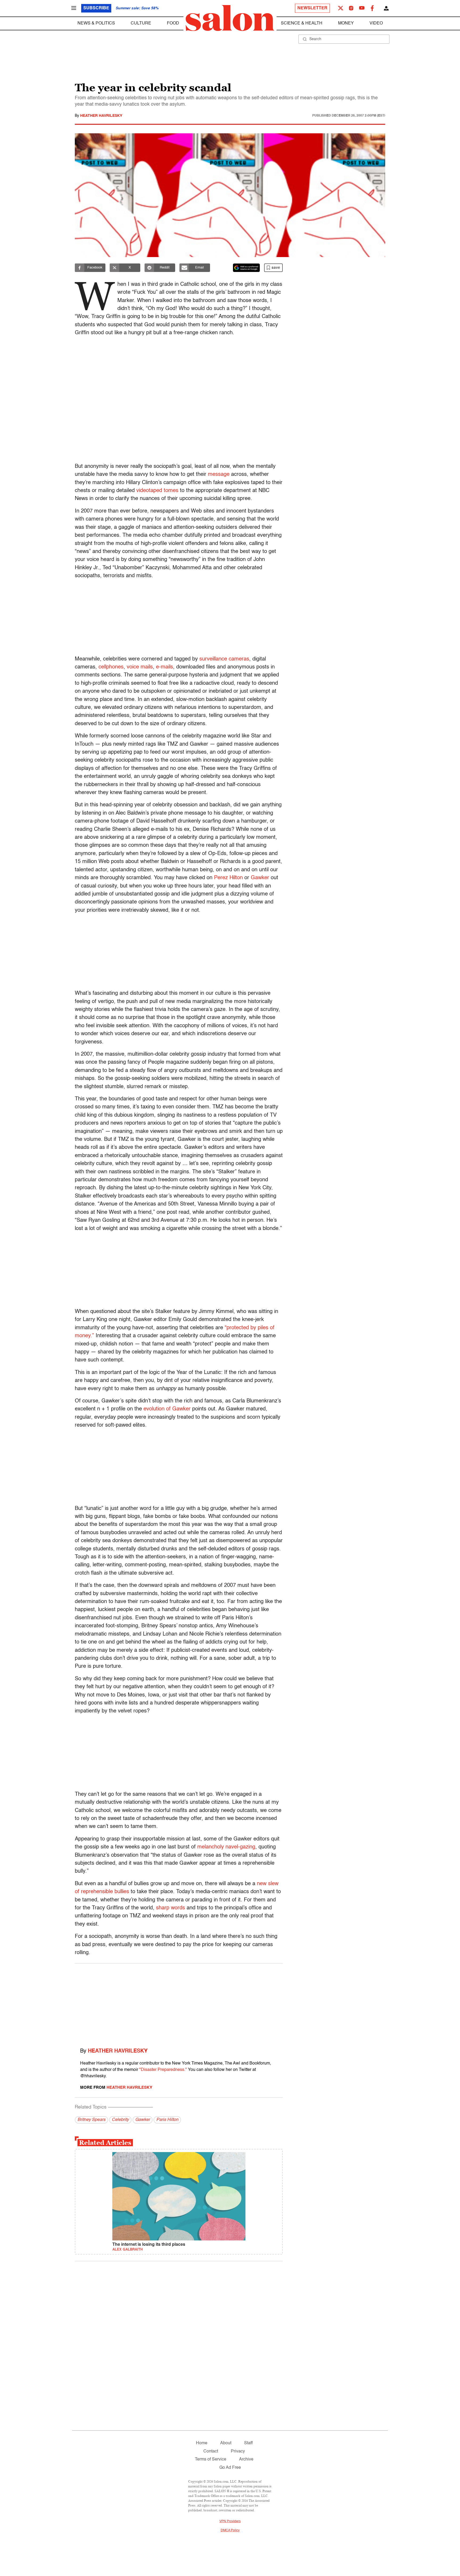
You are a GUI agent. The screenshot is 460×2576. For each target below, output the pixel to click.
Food (173, 23)
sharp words (171, 1908)
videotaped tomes (157, 491)
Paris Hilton (167, 2120)
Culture (141, 23)
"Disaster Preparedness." (163, 2070)
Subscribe (96, 8)
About (226, 2443)
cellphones (111, 667)
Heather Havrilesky (101, 116)
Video (376, 23)
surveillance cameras (224, 659)
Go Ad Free (230, 2468)
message (219, 474)
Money (346, 23)
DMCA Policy (230, 2530)
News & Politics (96, 23)
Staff (248, 2443)
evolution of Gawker (167, 1409)
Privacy (238, 2451)
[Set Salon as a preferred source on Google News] (247, 268)
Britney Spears (91, 2120)
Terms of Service (211, 2459)
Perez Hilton (228, 878)
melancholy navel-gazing (226, 1847)
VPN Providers (230, 2521)
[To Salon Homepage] (230, 18)
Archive (246, 2459)
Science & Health (302, 23)
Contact (211, 2451)
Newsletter (312, 8)
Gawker (260, 878)
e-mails (165, 667)
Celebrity (120, 2120)
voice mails (140, 667)
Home (202, 2443)
